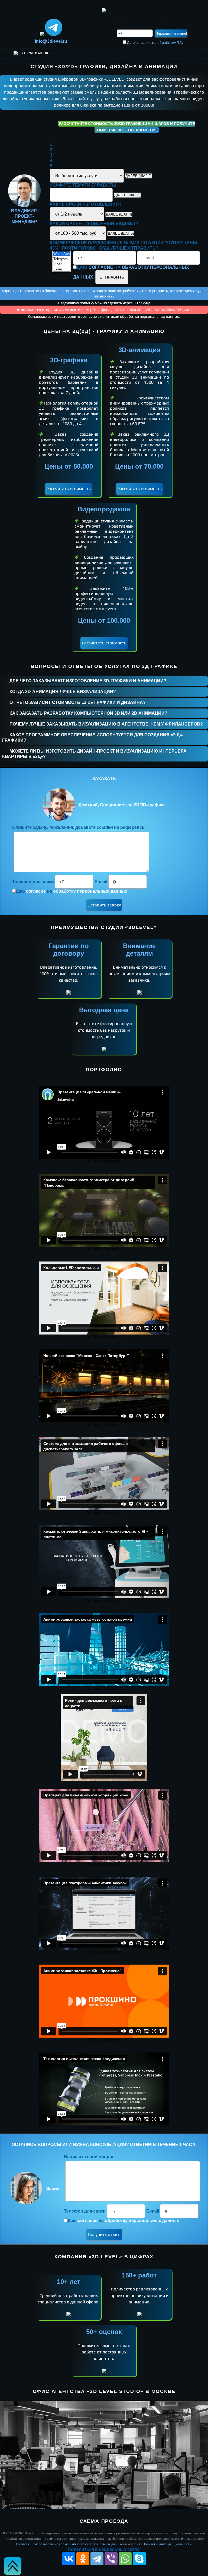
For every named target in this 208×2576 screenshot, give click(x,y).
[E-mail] (61, 269)
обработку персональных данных (90, 891)
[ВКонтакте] (69, 2559)
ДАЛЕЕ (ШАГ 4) (119, 214)
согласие (143, 42)
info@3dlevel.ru (51, 41)
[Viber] (61, 264)
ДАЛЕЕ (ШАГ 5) (121, 234)
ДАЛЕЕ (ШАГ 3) (127, 195)
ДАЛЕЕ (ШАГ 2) (138, 176)
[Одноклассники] (83, 2559)
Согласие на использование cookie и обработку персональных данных (69, 2544)
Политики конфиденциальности (167, 2544)
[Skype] (139, 2559)
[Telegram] (61, 259)
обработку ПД (170, 42)
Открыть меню (35, 53)
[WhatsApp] (61, 254)
